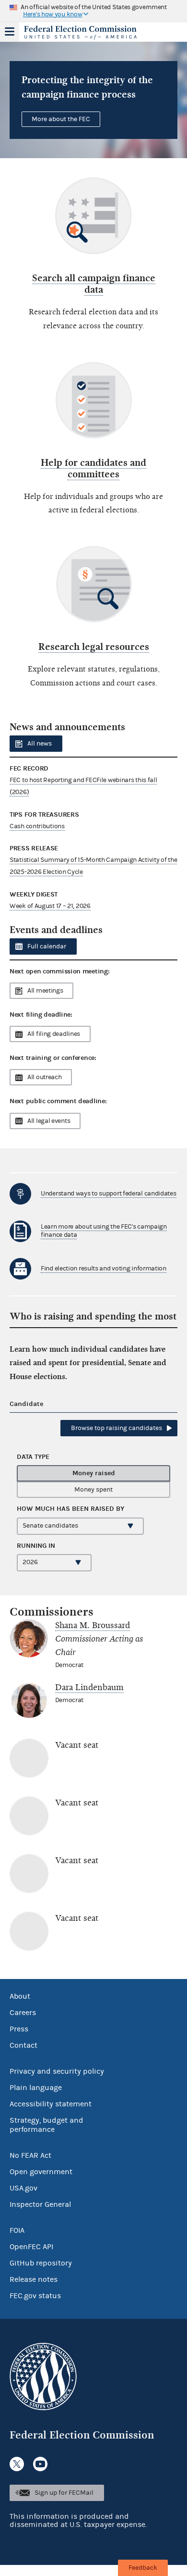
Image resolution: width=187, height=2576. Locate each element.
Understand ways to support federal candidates (109, 1194)
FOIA (17, 2230)
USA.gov (23, 2188)
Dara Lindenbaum (89, 1687)
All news (40, 744)
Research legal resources (94, 647)
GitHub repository (41, 2263)
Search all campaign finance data (94, 284)
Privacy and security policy (57, 2071)
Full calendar (47, 946)
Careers (23, 2013)
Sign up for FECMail (64, 2493)
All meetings (45, 991)
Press (19, 2029)
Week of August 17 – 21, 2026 (50, 906)
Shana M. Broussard (93, 1625)
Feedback (143, 2568)
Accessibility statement (51, 2104)
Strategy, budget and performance (47, 2125)
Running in (36, 1546)
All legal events (49, 1121)
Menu (10, 32)
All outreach (44, 1077)
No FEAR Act (30, 2155)
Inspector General (40, 2204)
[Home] (82, 33)
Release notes (34, 2279)
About (20, 1996)
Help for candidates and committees (93, 468)
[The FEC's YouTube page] (40, 2464)
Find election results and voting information (104, 1269)
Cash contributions (37, 826)
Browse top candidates (117, 1428)
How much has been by (70, 1509)
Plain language (36, 2088)
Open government (41, 2172)
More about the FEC (61, 119)
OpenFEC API (31, 2247)
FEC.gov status (35, 2296)
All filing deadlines (54, 1034)
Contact (23, 2045)
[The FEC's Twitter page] (17, 2464)
